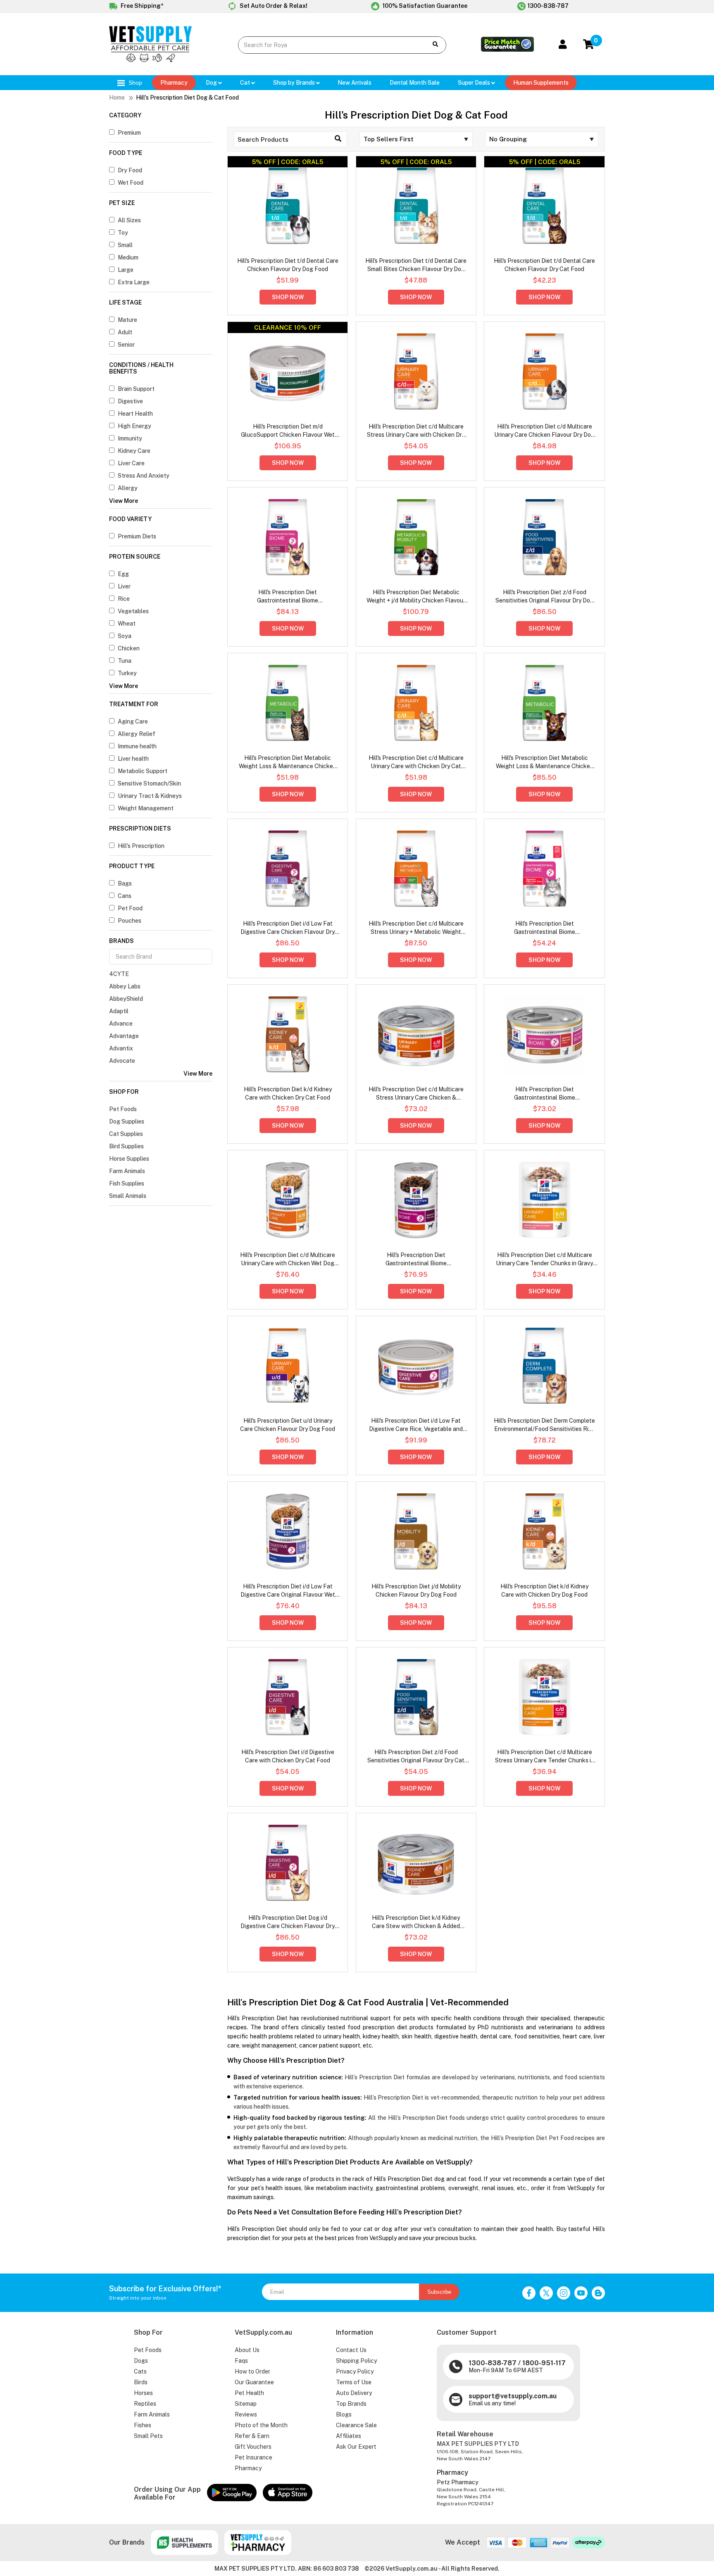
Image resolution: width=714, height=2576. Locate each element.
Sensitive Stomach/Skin (149, 783)
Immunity (130, 438)
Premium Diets (137, 536)
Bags (125, 883)
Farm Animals (127, 1171)
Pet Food (130, 908)
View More (124, 501)
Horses (143, 2393)
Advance (121, 1024)
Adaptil (119, 1011)
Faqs (241, 2361)
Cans (125, 896)
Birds (141, 2382)
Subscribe (439, 2292)
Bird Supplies (126, 1146)
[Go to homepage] (150, 60)
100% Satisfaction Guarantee (424, 6)
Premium (129, 133)
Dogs (141, 2361)
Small (125, 245)
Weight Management (146, 808)
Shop (134, 83)
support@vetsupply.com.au (513, 2396)
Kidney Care (134, 451)
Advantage (124, 1036)
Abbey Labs (125, 986)
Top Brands (351, 2404)
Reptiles (145, 2404)
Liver (124, 586)
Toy (123, 233)
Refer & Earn (252, 2436)
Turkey (127, 673)
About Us (247, 2350)
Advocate (122, 1061)
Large (126, 270)
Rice (124, 599)
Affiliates (349, 2436)
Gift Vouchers (253, 2447)
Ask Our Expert (356, 2447)
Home (117, 98)
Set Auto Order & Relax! (273, 6)
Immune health (137, 746)
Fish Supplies (127, 1183)
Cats (140, 2371)
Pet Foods (123, 1109)
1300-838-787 (548, 6)
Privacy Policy (355, 2371)
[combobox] (327, 45)
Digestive (130, 401)
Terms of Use (354, 2382)
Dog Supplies (127, 1121)
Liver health (133, 759)
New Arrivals (355, 83)
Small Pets (148, 2436)
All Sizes (129, 220)
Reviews (246, 2414)
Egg (123, 574)
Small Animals (128, 1196)
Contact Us (351, 2350)
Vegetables (133, 611)
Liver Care (131, 463)
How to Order (252, 2371)
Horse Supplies (129, 1159)
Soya (125, 636)
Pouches (130, 921)
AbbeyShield (126, 999)
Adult (125, 332)
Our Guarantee (254, 2382)
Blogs (344, 2414)
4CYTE (119, 974)
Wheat (127, 624)
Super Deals (475, 83)
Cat (246, 83)
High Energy (134, 426)
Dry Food (130, 170)
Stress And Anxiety (144, 476)
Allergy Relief (137, 734)
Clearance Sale (356, 2425)
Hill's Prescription (141, 846)
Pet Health (249, 2393)
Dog (212, 83)
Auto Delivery (354, 2393)
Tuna (125, 661)
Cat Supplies (126, 1134)
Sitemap (246, 2404)
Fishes (143, 2425)
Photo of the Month (261, 2425)
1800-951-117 (544, 2363)
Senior (126, 345)
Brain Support (136, 389)
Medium (128, 257)
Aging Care (133, 721)
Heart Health (135, 414)
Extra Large (134, 282)
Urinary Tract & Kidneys (150, 796)
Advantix (121, 1048)
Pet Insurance (253, 2457)
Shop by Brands (295, 83)
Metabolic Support (143, 771)
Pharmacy (174, 83)
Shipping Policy (356, 2361)
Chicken (129, 648)
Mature (127, 320)
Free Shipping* (141, 6)
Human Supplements (541, 83)
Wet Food (131, 183)
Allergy (128, 488)
